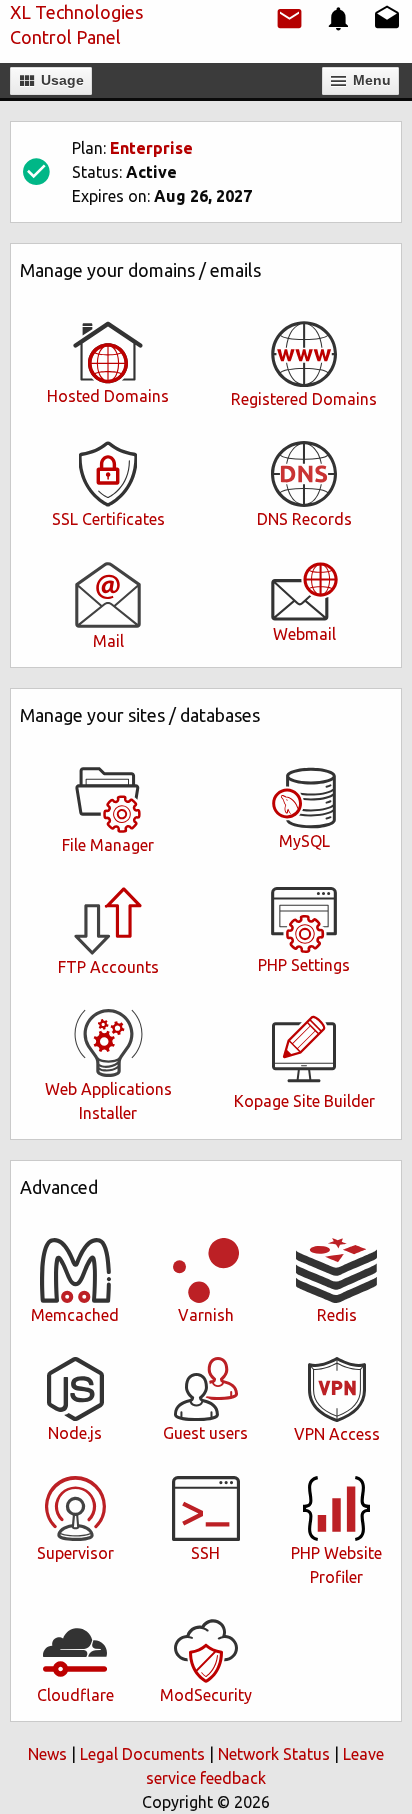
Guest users (205, 1433)
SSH (205, 1553)
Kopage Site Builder (304, 1101)
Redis (337, 1315)
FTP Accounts (108, 967)
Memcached (75, 1315)
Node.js (75, 1433)
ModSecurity (206, 1695)
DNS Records (304, 519)
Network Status (274, 1754)
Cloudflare (75, 1695)
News (47, 1754)
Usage (60, 80)
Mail (108, 641)
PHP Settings (304, 965)
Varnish (206, 1315)
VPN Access (337, 1434)
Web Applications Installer (108, 1101)
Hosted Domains (108, 396)
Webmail (304, 634)
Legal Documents (142, 1754)
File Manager (108, 845)
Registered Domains (304, 399)
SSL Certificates (108, 519)
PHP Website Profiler (336, 1565)
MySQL (304, 841)
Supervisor (75, 1553)
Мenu (370, 80)
